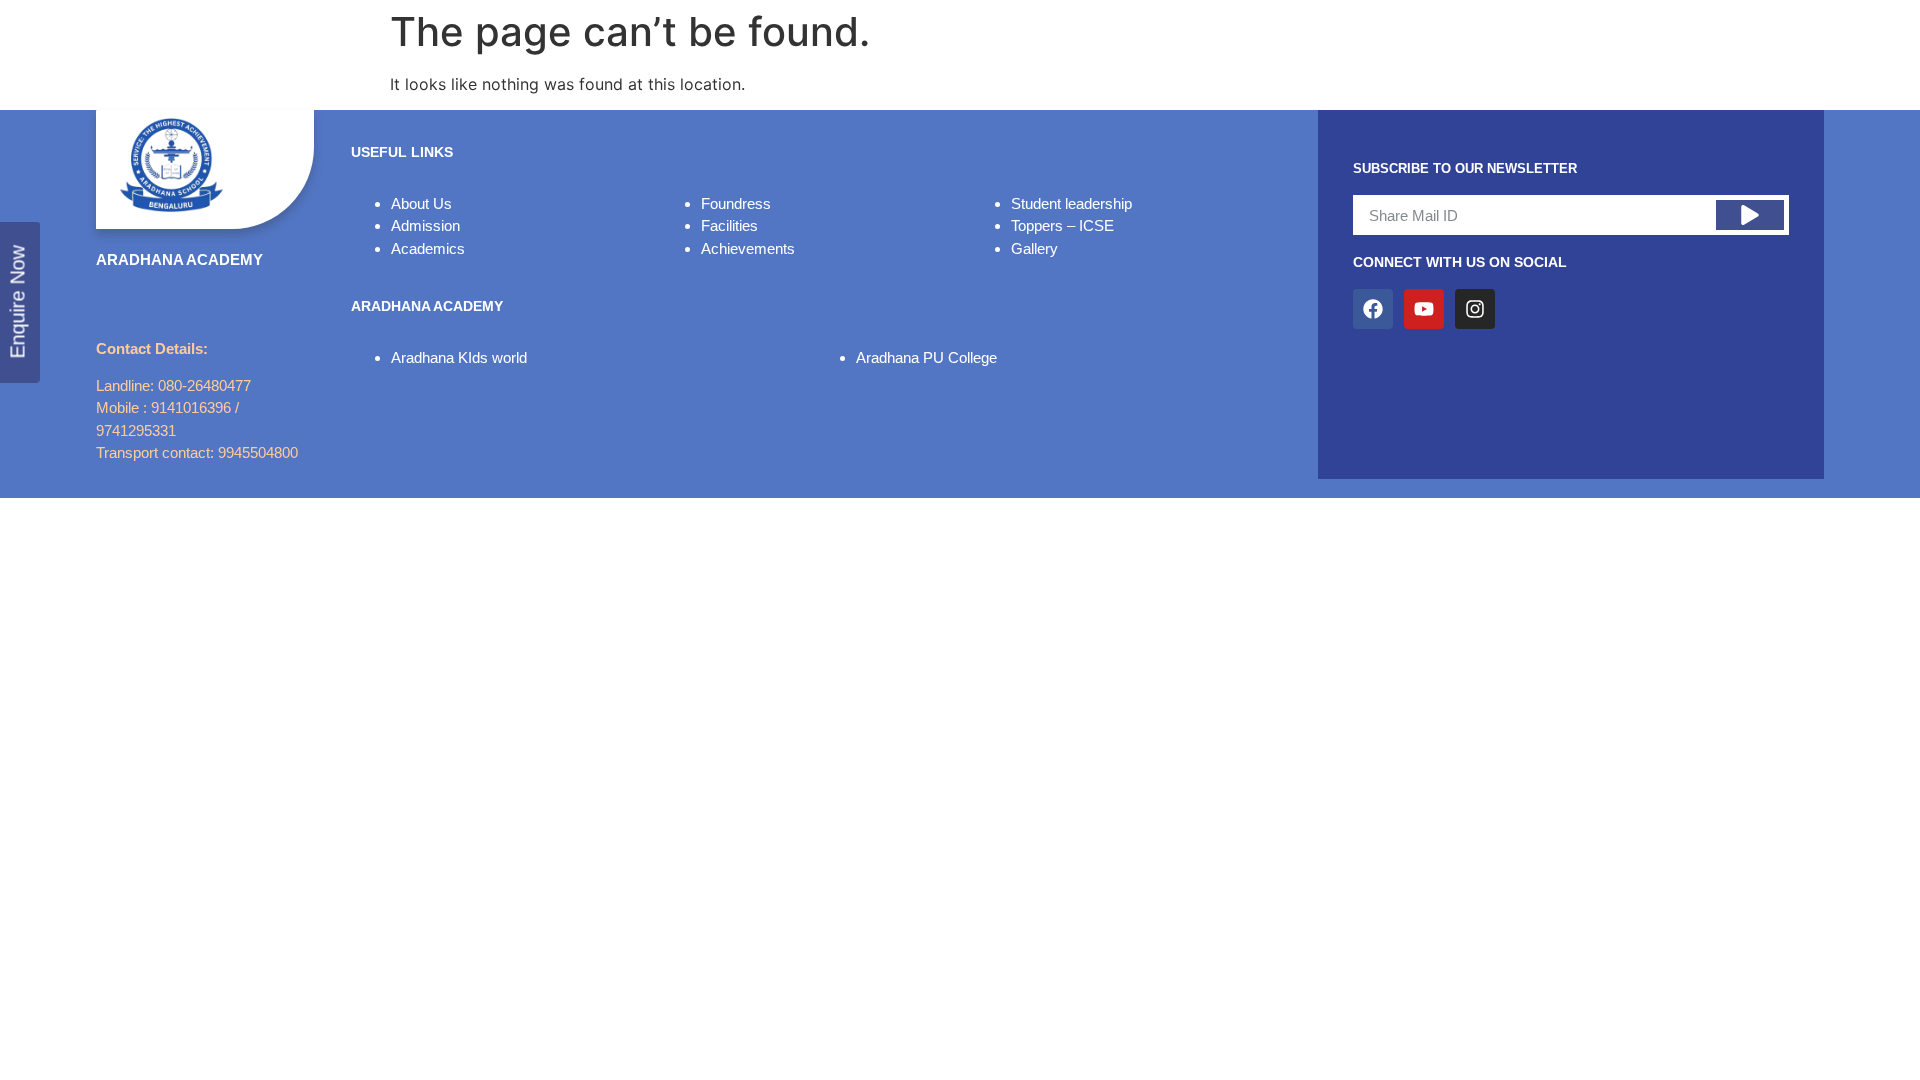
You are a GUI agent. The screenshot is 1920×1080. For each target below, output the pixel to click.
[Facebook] (1373, 309)
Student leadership (1071, 203)
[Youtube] (1424, 309)
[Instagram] (1475, 309)
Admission (425, 225)
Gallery (1034, 248)
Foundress (736, 203)
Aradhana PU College (926, 357)
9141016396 (191, 407)
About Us (421, 203)
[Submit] (1750, 215)
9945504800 (258, 452)
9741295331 (136, 430)
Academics (428, 248)
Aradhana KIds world (459, 357)
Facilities (729, 225)
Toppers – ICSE (1062, 225)
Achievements (748, 248)
